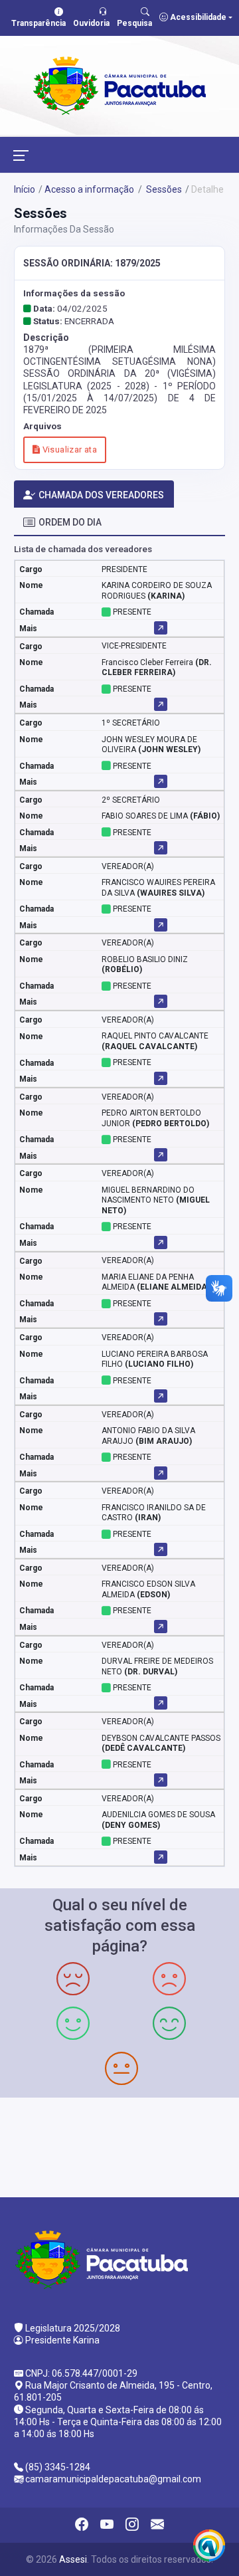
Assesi (73, 2559)
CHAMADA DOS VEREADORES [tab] (101, 495)
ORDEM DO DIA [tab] (70, 522)
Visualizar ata (68, 449)
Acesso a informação (89, 189)
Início (25, 189)
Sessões (163, 189)
